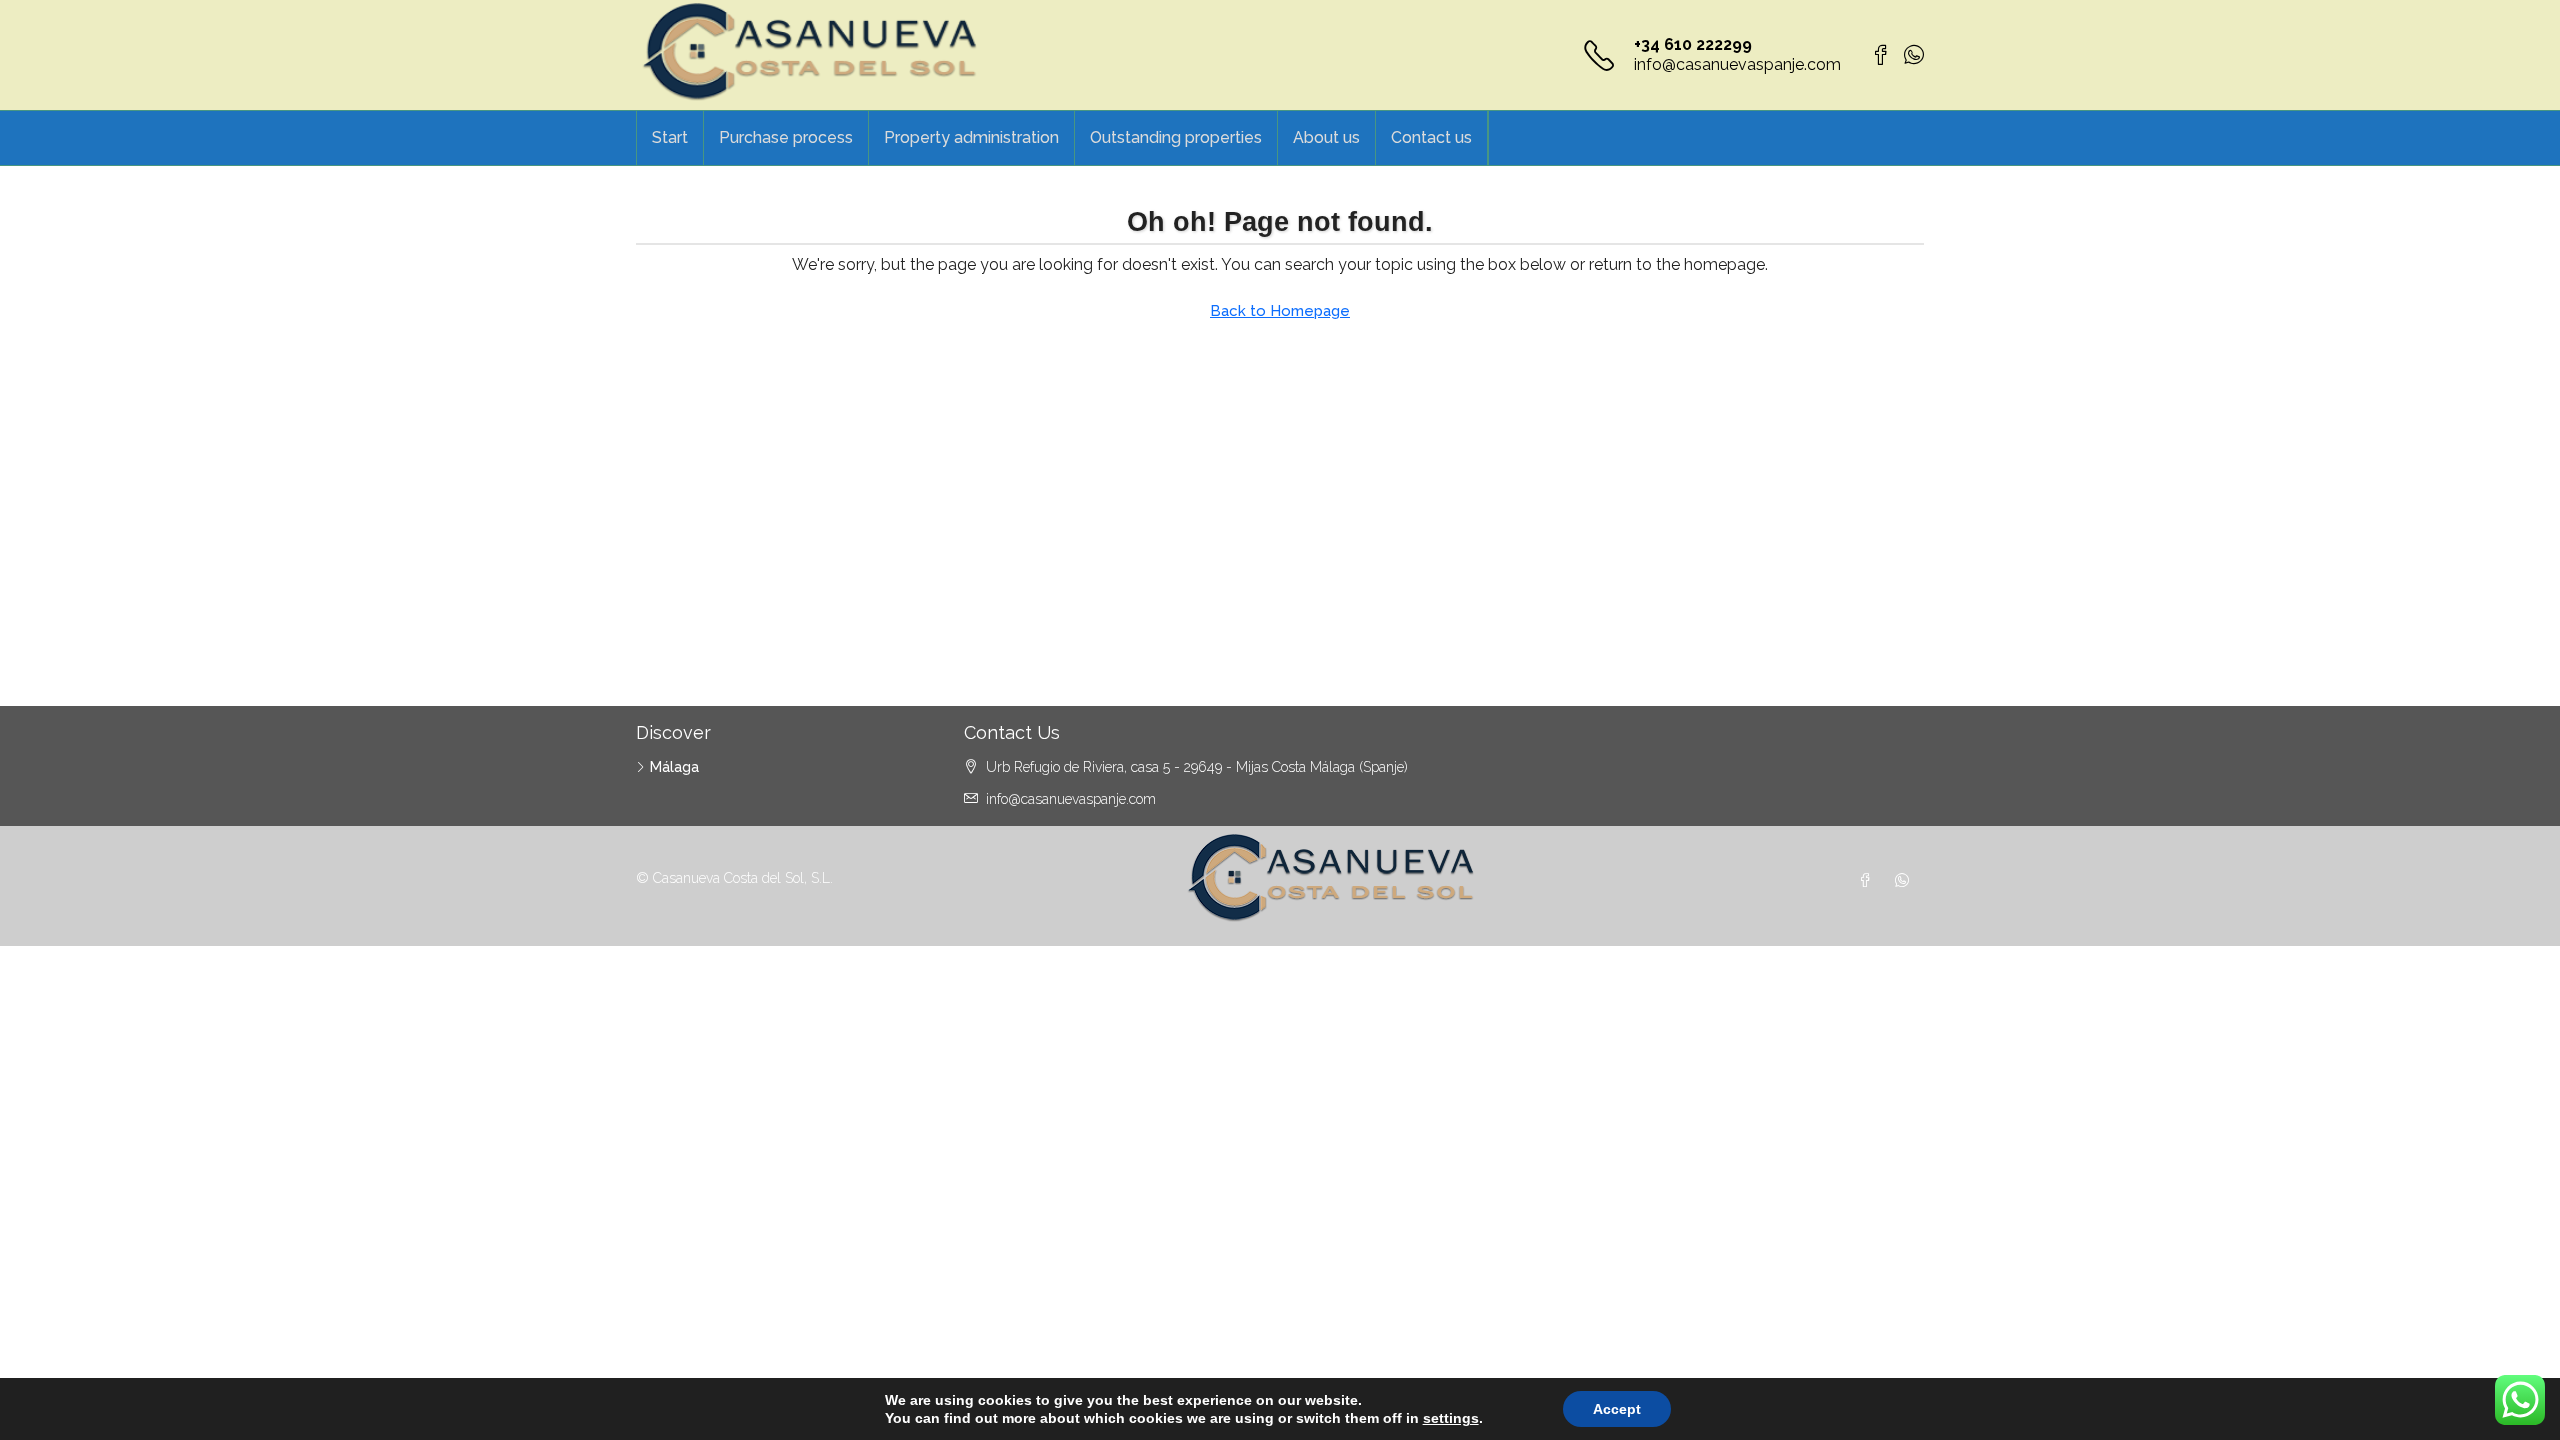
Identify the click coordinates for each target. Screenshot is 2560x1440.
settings (1451, 1418)
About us (1326, 137)
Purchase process (786, 137)
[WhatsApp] (1906, 881)
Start (670, 137)
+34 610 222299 (1693, 44)
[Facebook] (1869, 881)
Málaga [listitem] (674, 767)
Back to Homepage (1280, 311)
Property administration (971, 137)
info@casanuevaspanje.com (1737, 64)
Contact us (1431, 137)
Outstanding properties (1176, 137)
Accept (1617, 1409)
